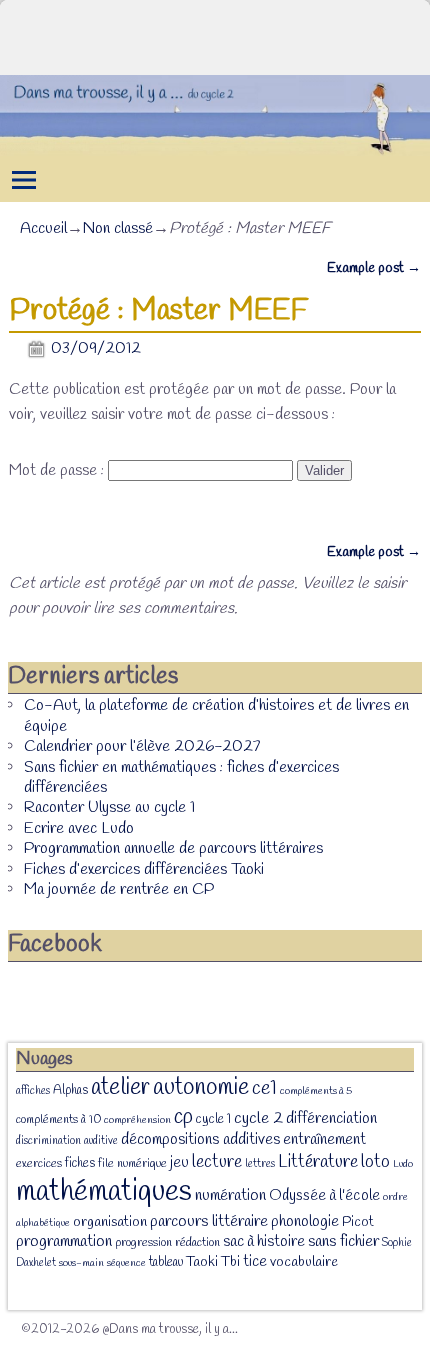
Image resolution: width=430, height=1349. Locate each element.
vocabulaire (304, 1262)
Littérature (318, 1162)
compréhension (137, 1120)
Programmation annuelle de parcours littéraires (173, 848)
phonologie (305, 1221)
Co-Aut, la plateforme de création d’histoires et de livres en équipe (216, 715)
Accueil (43, 228)
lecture (217, 1162)
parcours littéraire (209, 1221)
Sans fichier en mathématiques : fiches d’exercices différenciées (181, 777)
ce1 (264, 1089)
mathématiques (104, 1192)
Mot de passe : (58, 470)
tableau (166, 1262)
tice (255, 1262)
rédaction (197, 1243)
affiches (33, 1091)
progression (143, 1243)
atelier (120, 1087)
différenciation (331, 1119)
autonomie (201, 1088)
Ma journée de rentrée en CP (119, 889)
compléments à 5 (316, 1091)
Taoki (202, 1262)
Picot (358, 1222)
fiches (80, 1163)
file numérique (132, 1164)
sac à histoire (264, 1242)
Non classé (118, 228)
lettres (260, 1164)
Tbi (230, 1262)
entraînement (324, 1140)
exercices (39, 1164)
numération (230, 1195)
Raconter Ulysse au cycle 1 (109, 807)
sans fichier (343, 1241)
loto (375, 1162)
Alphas (70, 1090)
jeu (179, 1163)
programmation (64, 1241)
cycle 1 (213, 1119)
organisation (110, 1222)
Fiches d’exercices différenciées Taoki (144, 869)
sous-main (81, 1263)
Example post (374, 268)
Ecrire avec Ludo (79, 828)
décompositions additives (200, 1139)
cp (183, 1117)
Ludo (403, 1164)
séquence (126, 1263)
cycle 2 (258, 1118)
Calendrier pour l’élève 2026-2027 (142, 746)
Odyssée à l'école (324, 1196)
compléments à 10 (58, 1120)
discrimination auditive (67, 1141)
